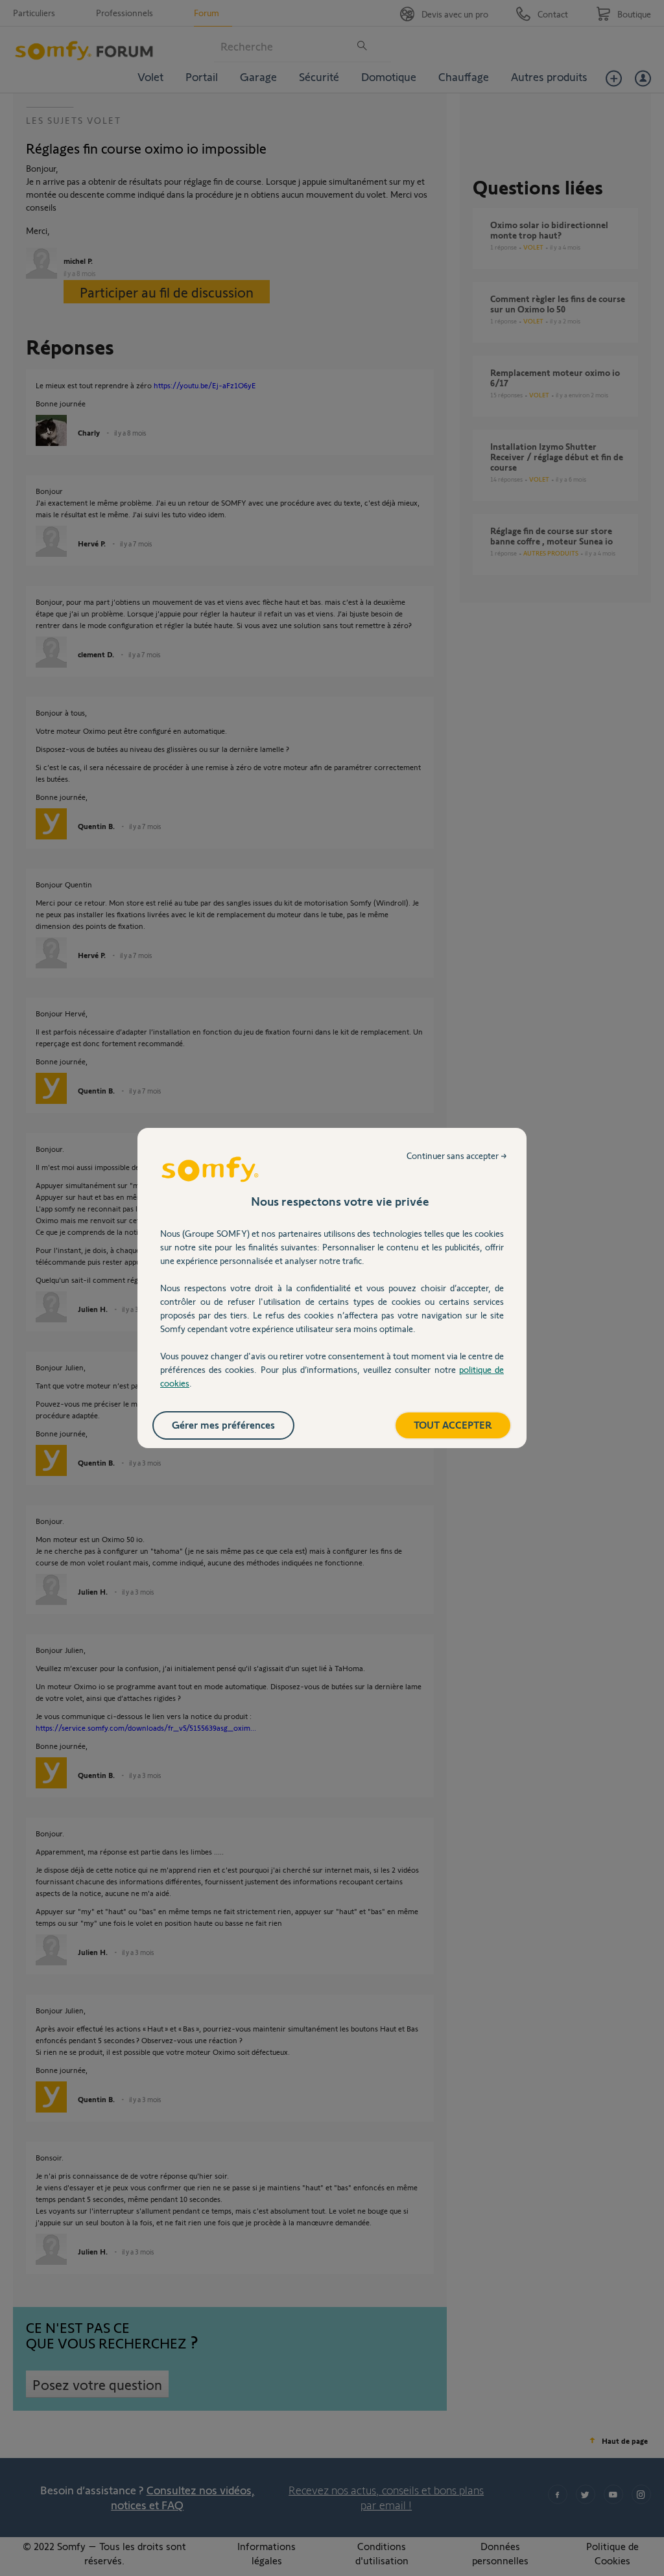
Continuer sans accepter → (457, 1155)
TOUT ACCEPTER (453, 1424)
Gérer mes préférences (223, 1424)
